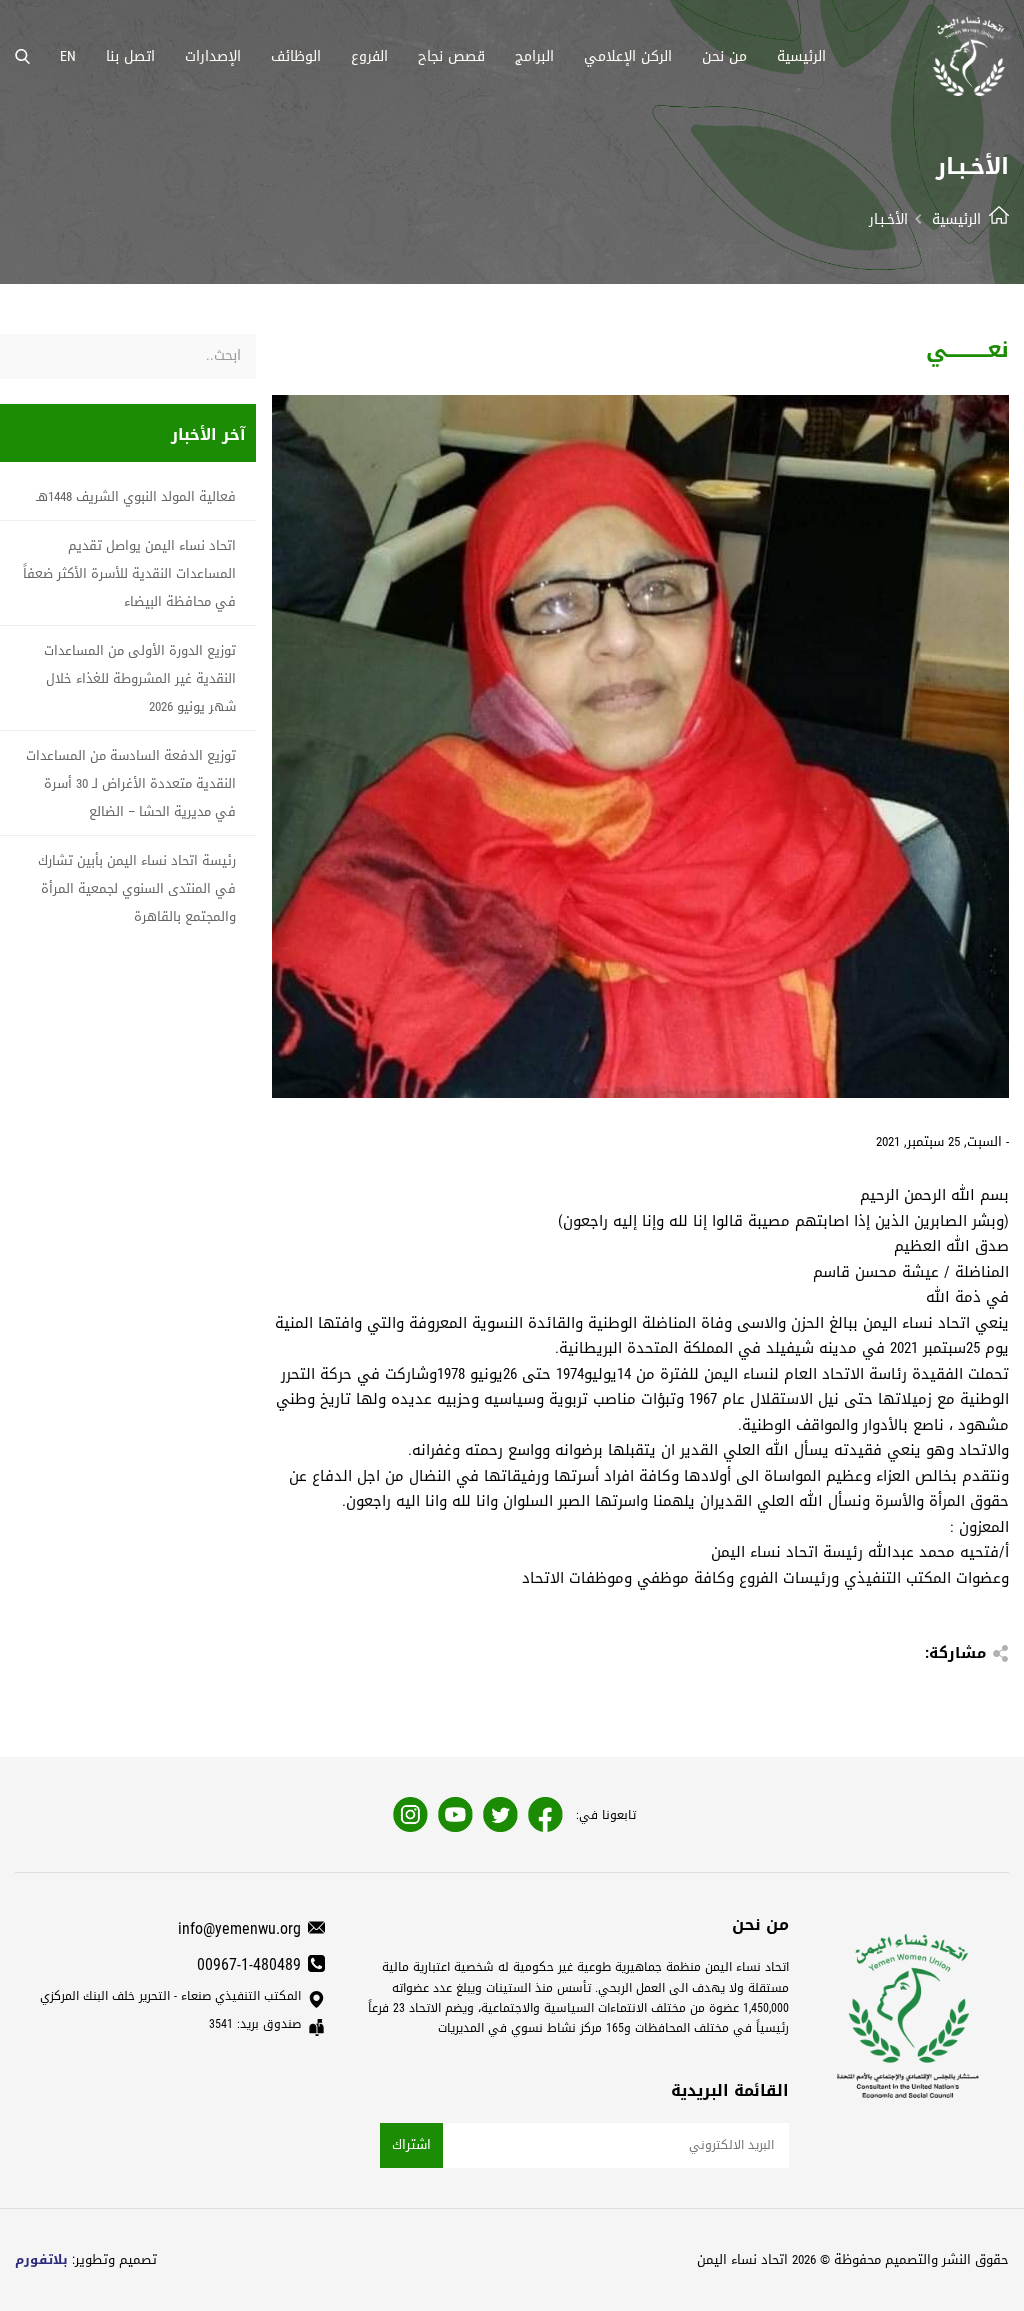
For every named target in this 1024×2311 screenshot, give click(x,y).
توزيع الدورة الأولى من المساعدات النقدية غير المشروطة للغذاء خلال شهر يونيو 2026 (140, 678)
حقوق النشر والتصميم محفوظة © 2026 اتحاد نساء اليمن (853, 2259)
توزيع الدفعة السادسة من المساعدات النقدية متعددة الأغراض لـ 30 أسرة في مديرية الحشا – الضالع (131, 783)
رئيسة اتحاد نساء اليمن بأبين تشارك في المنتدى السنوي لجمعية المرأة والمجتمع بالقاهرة (137, 888)
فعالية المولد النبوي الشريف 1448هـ (136, 496)
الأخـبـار (888, 219)
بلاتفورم (41, 2259)
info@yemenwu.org (239, 1928)
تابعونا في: (606, 1815)
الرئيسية (956, 219)
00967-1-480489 (249, 1964)
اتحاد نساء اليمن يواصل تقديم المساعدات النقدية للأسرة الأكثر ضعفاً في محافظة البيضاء (129, 573)
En (68, 56)
